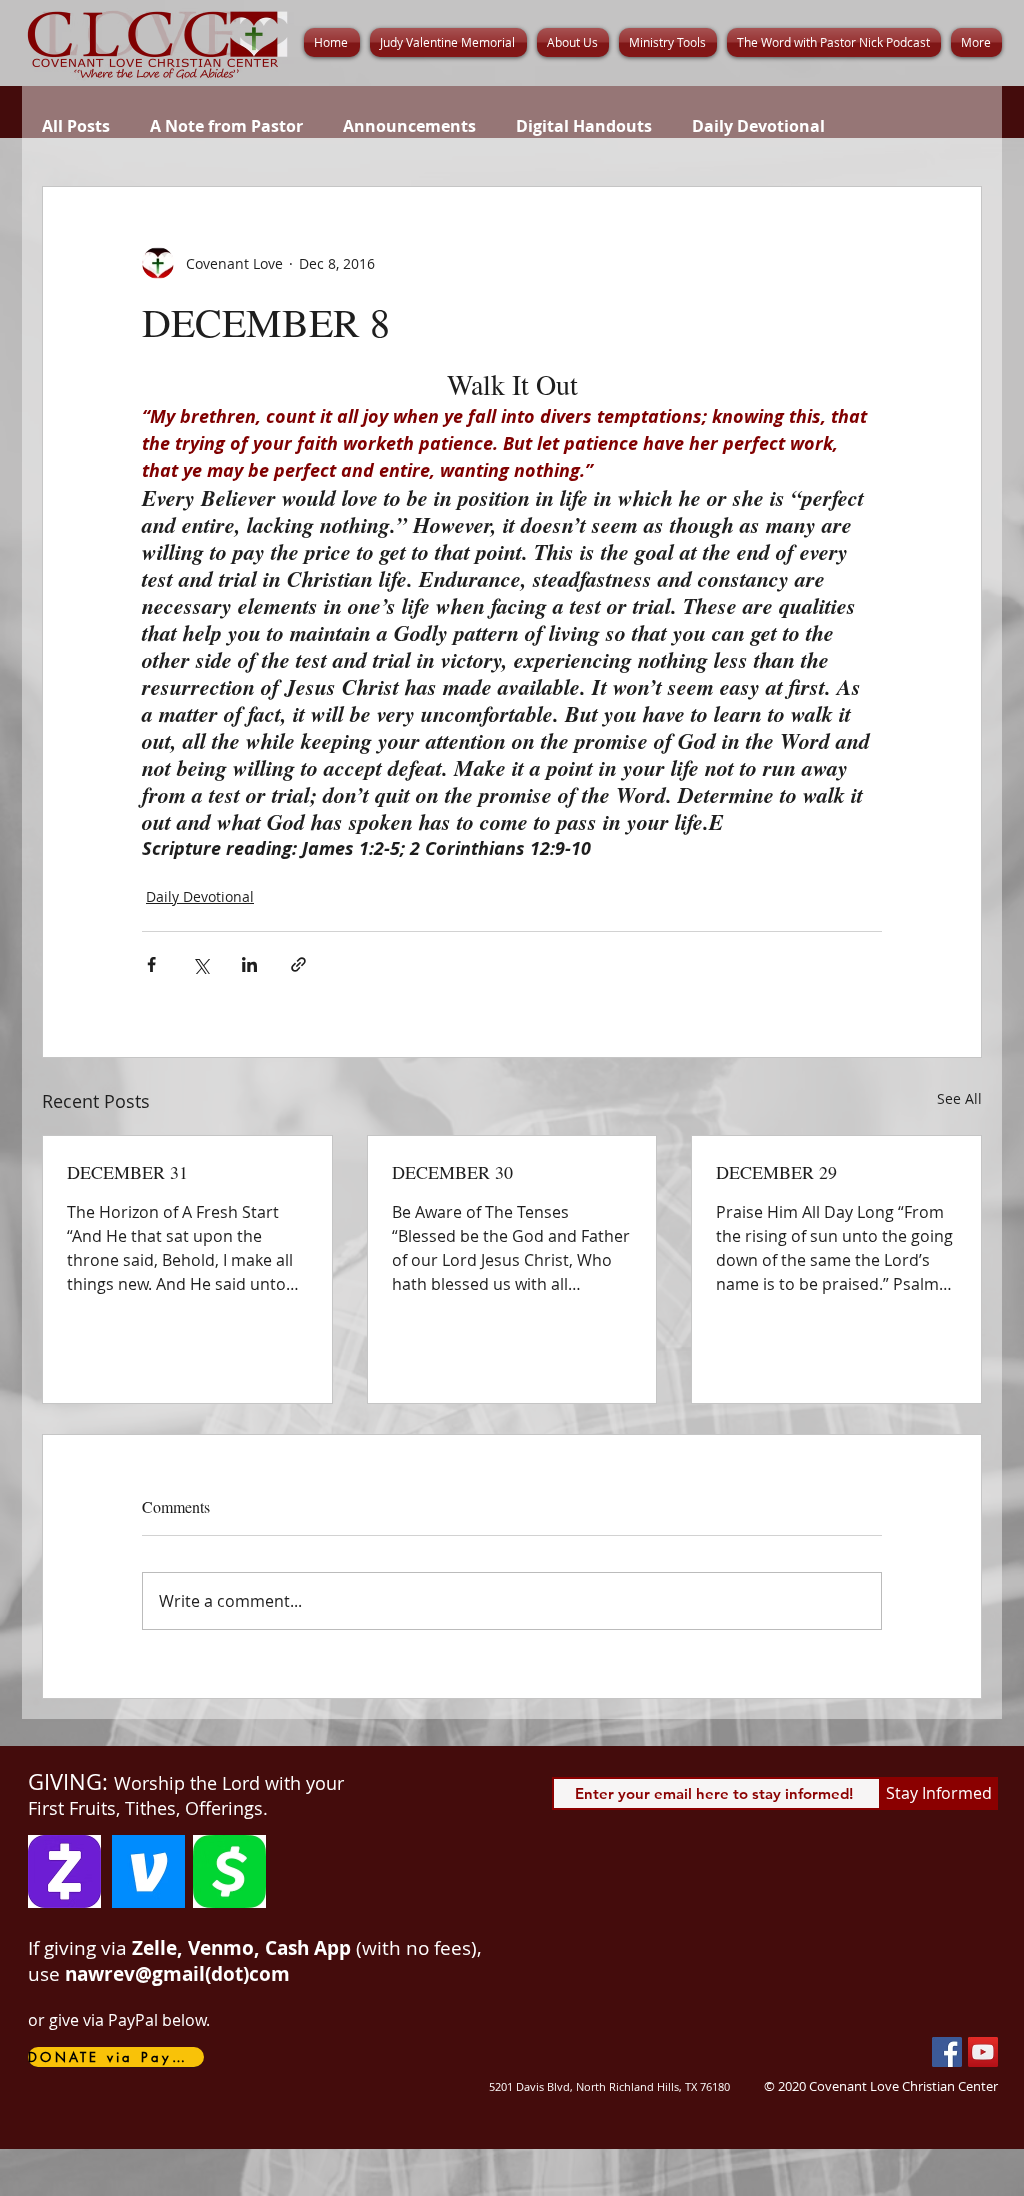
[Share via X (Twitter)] (200, 964)
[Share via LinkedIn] (249, 964)
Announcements (409, 126)
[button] (573, 42)
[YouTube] (983, 2052)
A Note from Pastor (226, 126)
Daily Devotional (758, 126)
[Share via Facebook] (151, 964)
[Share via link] (298, 964)
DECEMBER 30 (452, 1172)
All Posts (76, 126)
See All (959, 1098)
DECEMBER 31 (127, 1172)
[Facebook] (947, 2052)
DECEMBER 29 (776, 1172)
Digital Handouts (584, 126)
